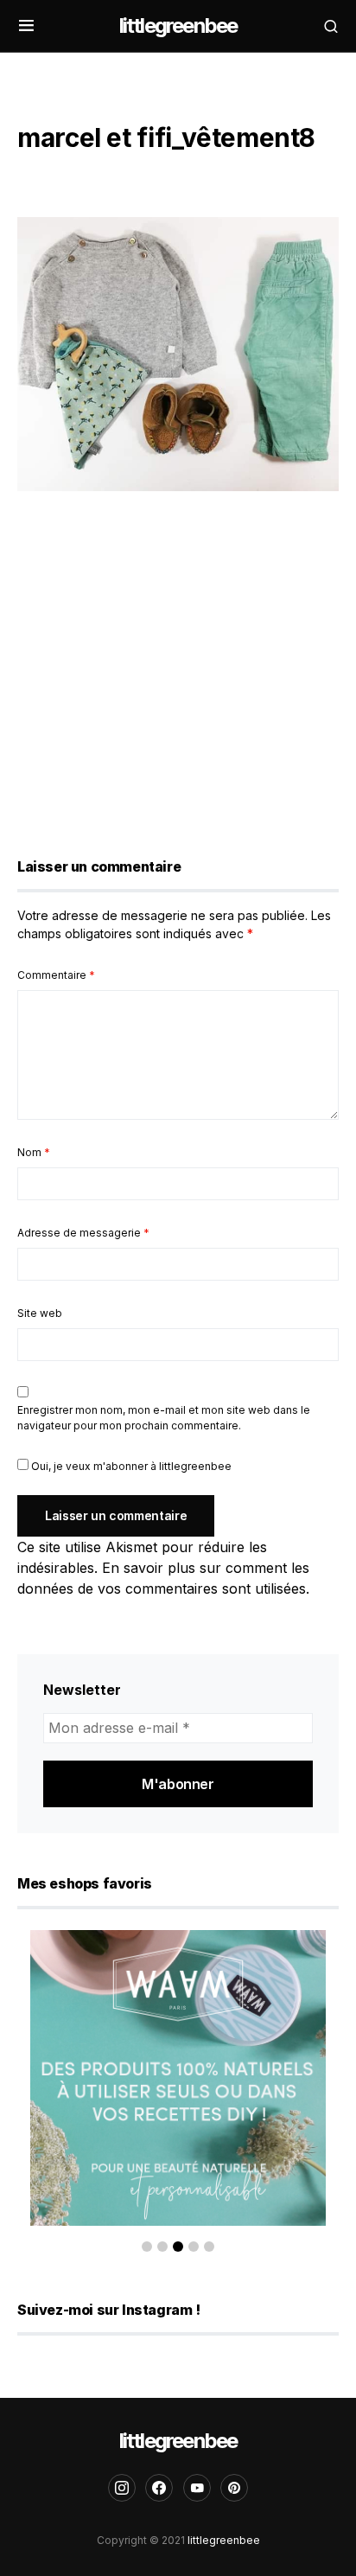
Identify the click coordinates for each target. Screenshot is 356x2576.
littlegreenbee (178, 26)
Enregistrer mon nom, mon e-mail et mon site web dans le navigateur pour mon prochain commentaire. (164, 1418)
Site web (40, 1313)
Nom (34, 1152)
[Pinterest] (234, 2488)
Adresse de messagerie (83, 1233)
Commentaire (56, 975)
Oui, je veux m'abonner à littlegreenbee (130, 1466)
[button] (26, 26)
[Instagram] (122, 2488)
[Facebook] (159, 2488)
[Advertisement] (178, 668)
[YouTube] (197, 2488)
